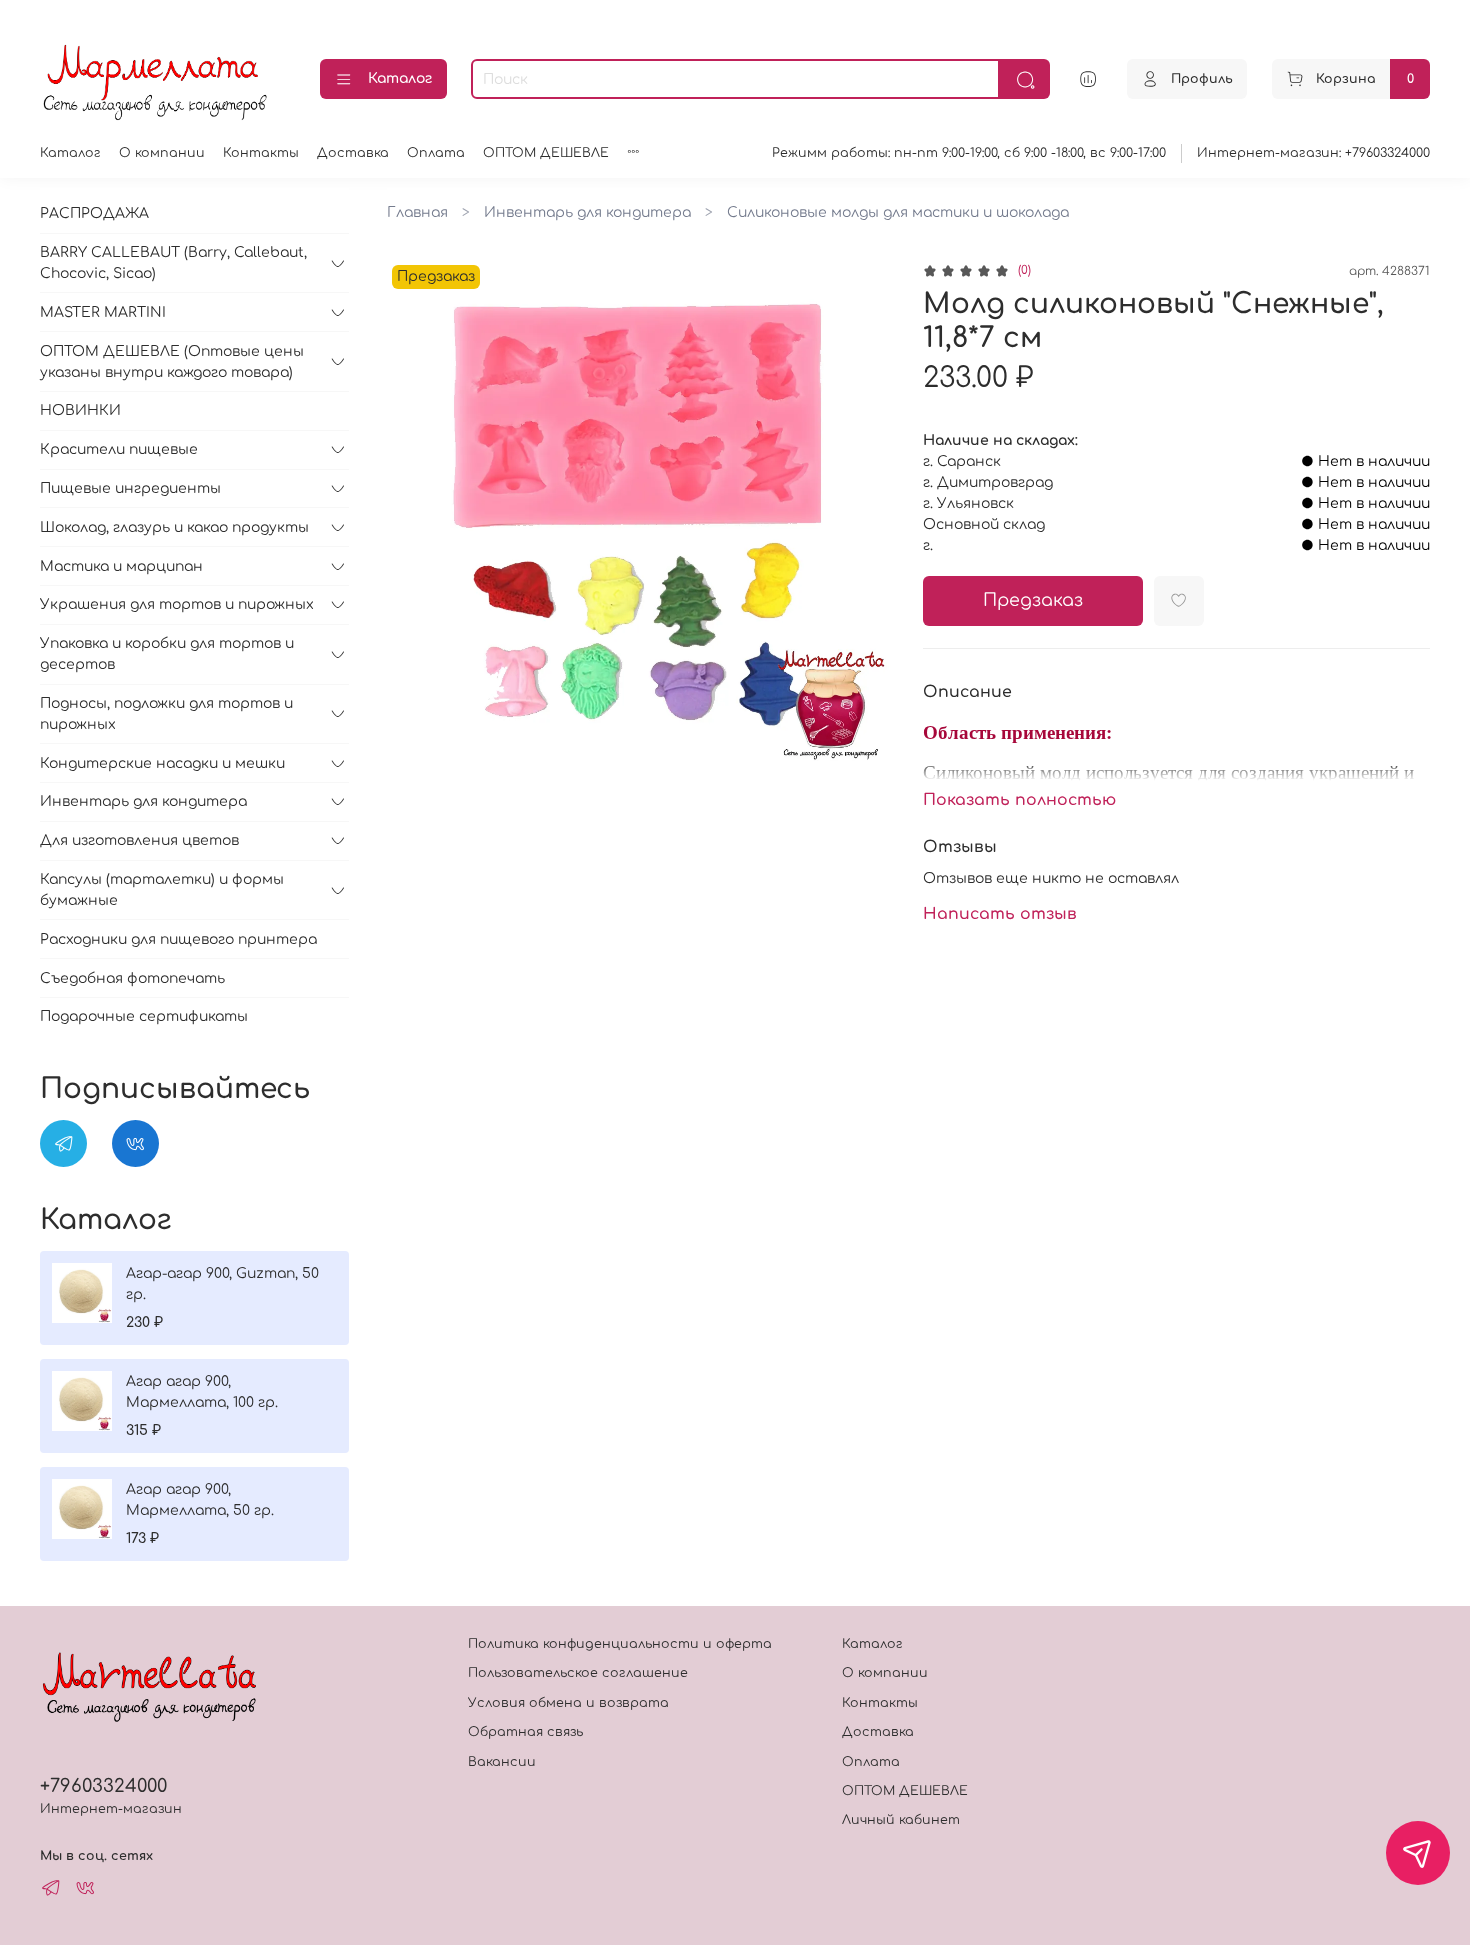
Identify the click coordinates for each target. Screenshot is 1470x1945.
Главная (417, 212)
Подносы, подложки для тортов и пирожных (166, 714)
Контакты (261, 153)
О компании (162, 153)
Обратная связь (525, 1732)
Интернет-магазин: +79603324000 (1313, 153)
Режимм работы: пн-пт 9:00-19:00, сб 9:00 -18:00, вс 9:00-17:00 (969, 153)
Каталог (400, 78)
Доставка (353, 153)
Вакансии (502, 1762)
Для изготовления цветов (139, 840)
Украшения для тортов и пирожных (177, 604)
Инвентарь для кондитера (587, 212)
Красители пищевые (119, 449)
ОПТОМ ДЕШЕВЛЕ (546, 153)
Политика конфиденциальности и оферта (620, 1644)
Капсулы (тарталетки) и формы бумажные (162, 890)
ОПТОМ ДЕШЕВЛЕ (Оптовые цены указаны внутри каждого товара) (172, 362)
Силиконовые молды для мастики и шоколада (898, 212)
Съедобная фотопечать (132, 978)
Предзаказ (1033, 600)
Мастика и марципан (121, 566)
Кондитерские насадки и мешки (162, 763)
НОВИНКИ (80, 410)
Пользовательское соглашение (578, 1673)
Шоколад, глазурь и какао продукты (174, 527)
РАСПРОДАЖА (94, 213)
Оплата (436, 153)
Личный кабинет (901, 1820)
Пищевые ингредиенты (130, 488)
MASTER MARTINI (103, 312)
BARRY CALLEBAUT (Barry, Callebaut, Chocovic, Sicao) (173, 263)
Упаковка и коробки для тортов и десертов (167, 654)
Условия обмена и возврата (568, 1703)
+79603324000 (103, 1786)
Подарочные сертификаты (144, 1016)
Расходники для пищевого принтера (178, 939)
